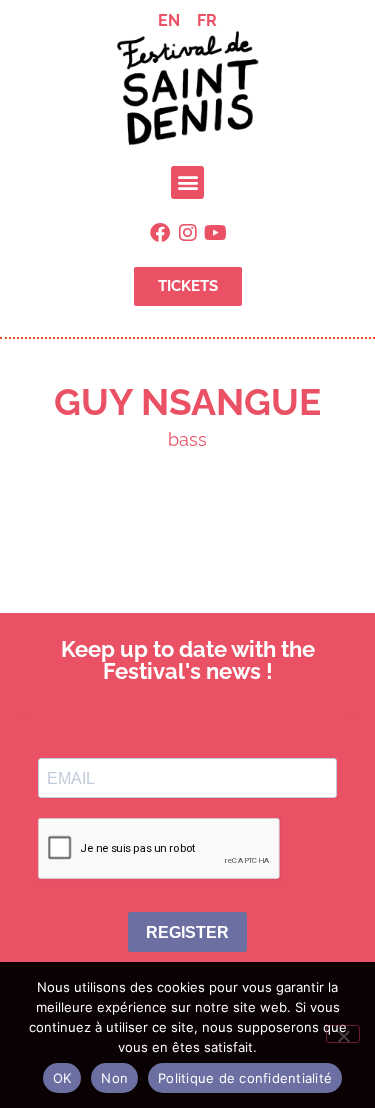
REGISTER (187, 932)
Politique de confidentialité (245, 1078)
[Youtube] (216, 233)
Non (114, 1078)
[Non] (343, 1034)
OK (62, 1078)
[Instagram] (188, 233)
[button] (187, 182)
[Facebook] (160, 233)
